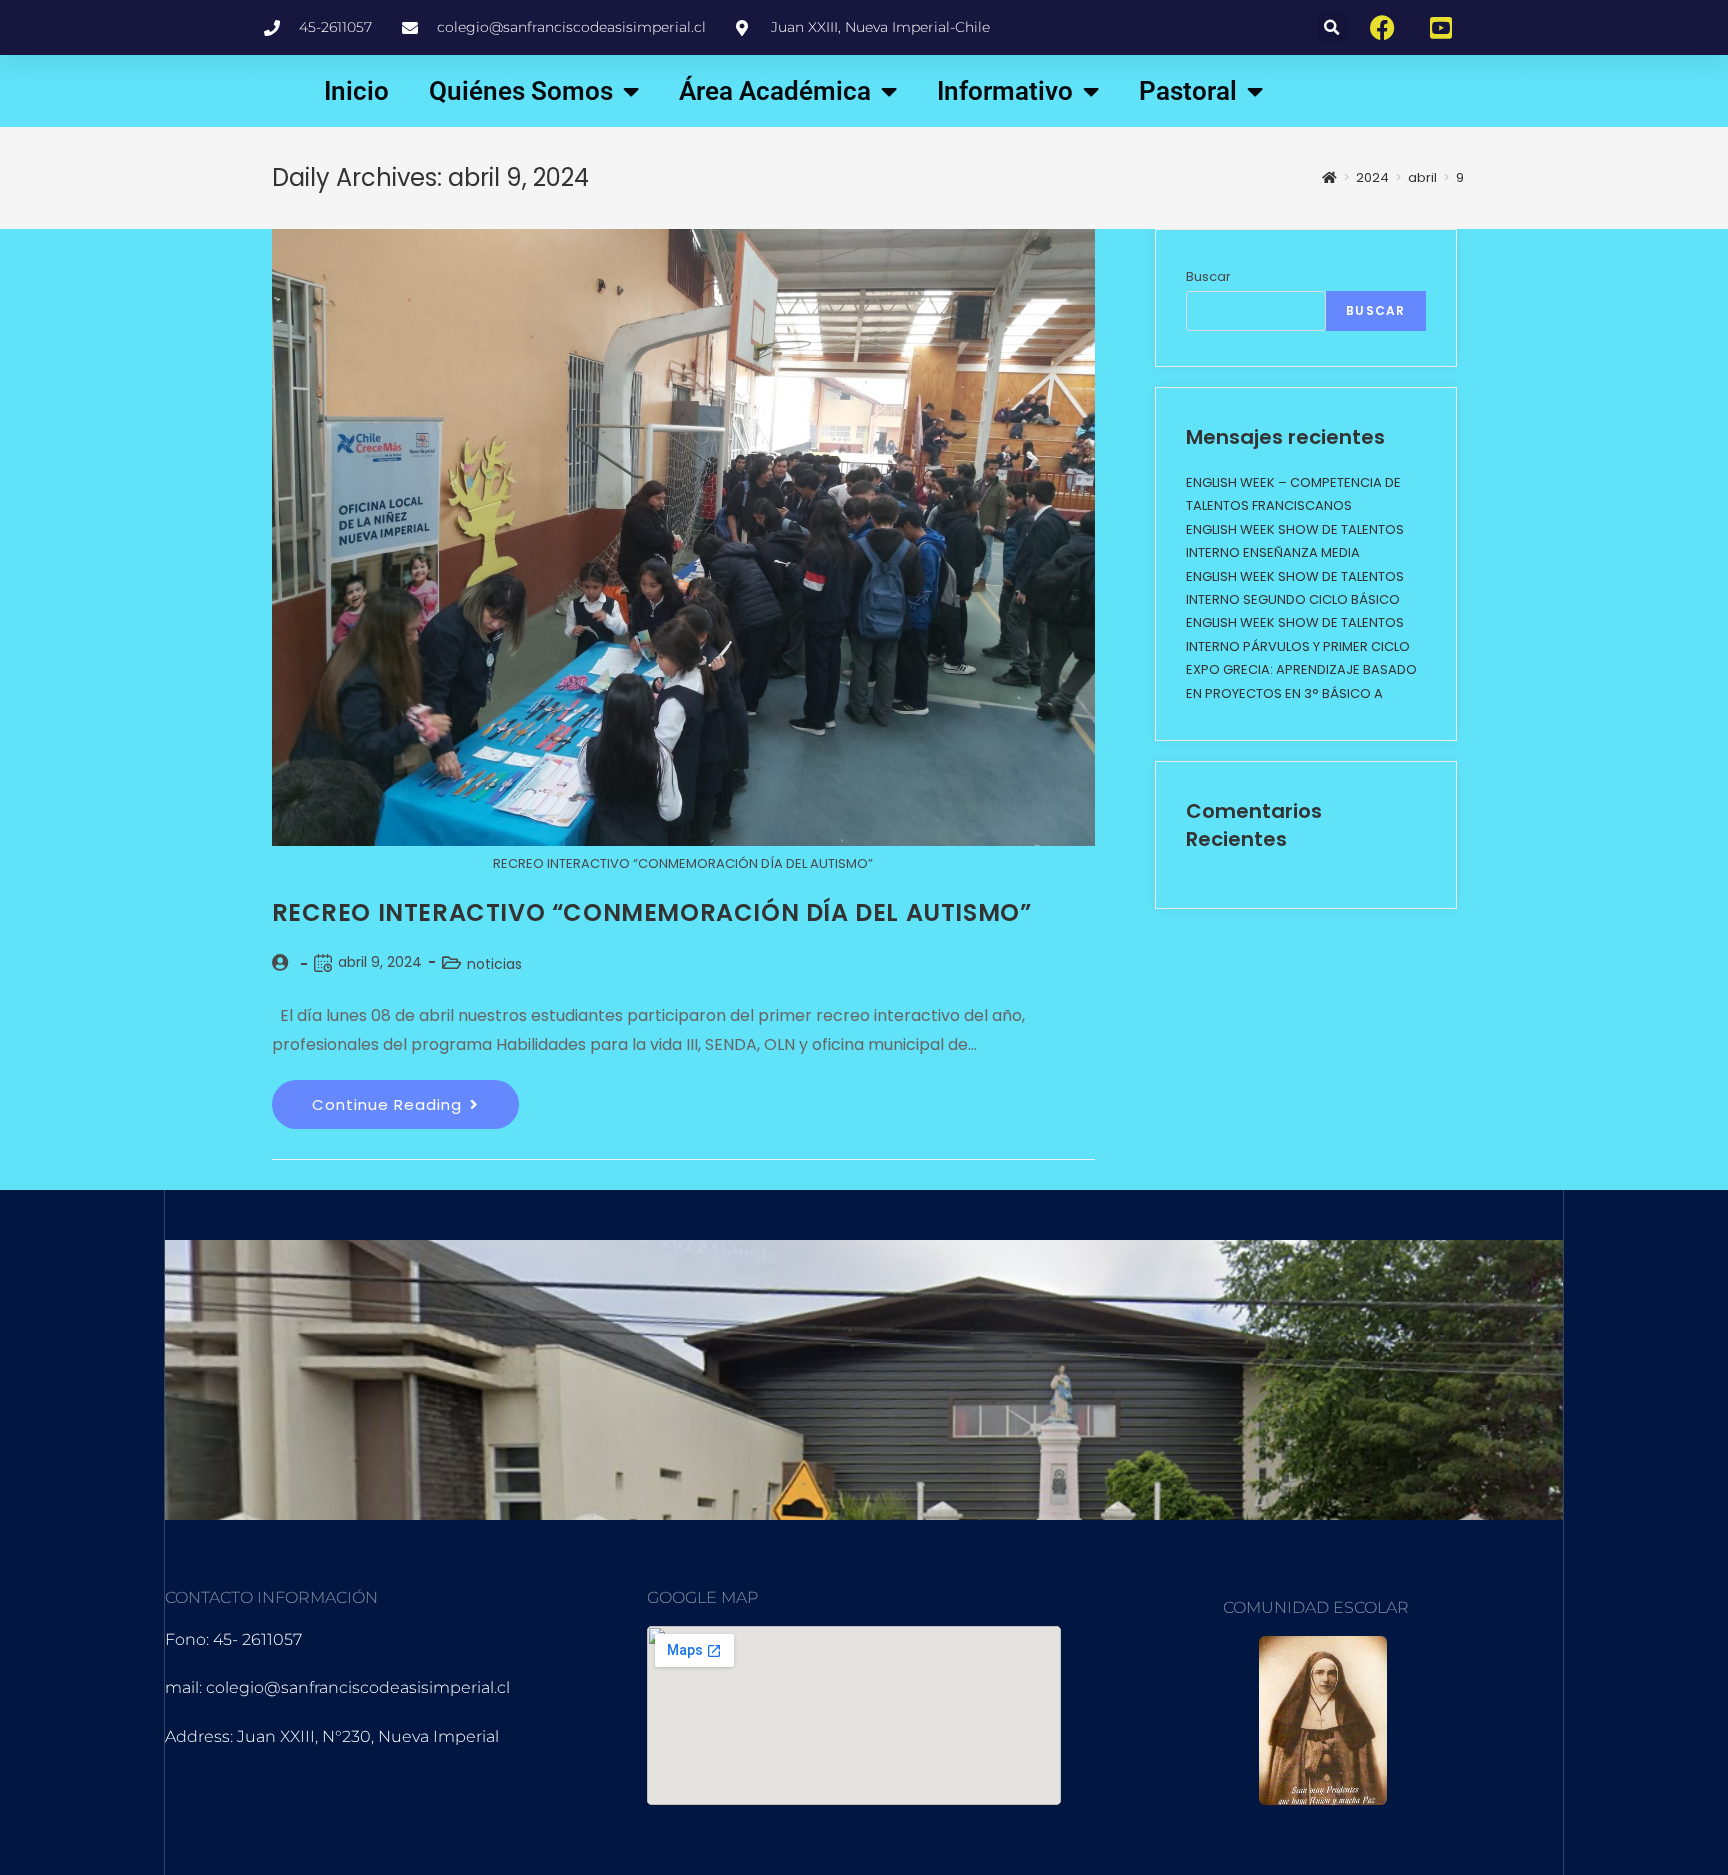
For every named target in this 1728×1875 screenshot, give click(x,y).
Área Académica (775, 91)
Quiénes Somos (521, 91)
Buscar (1208, 276)
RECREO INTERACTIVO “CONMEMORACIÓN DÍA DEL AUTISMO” (652, 912)
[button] (1332, 27)
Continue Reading (415, 1097)
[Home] (1329, 177)
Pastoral (1188, 91)
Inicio (356, 91)
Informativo (1005, 91)
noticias (494, 964)
